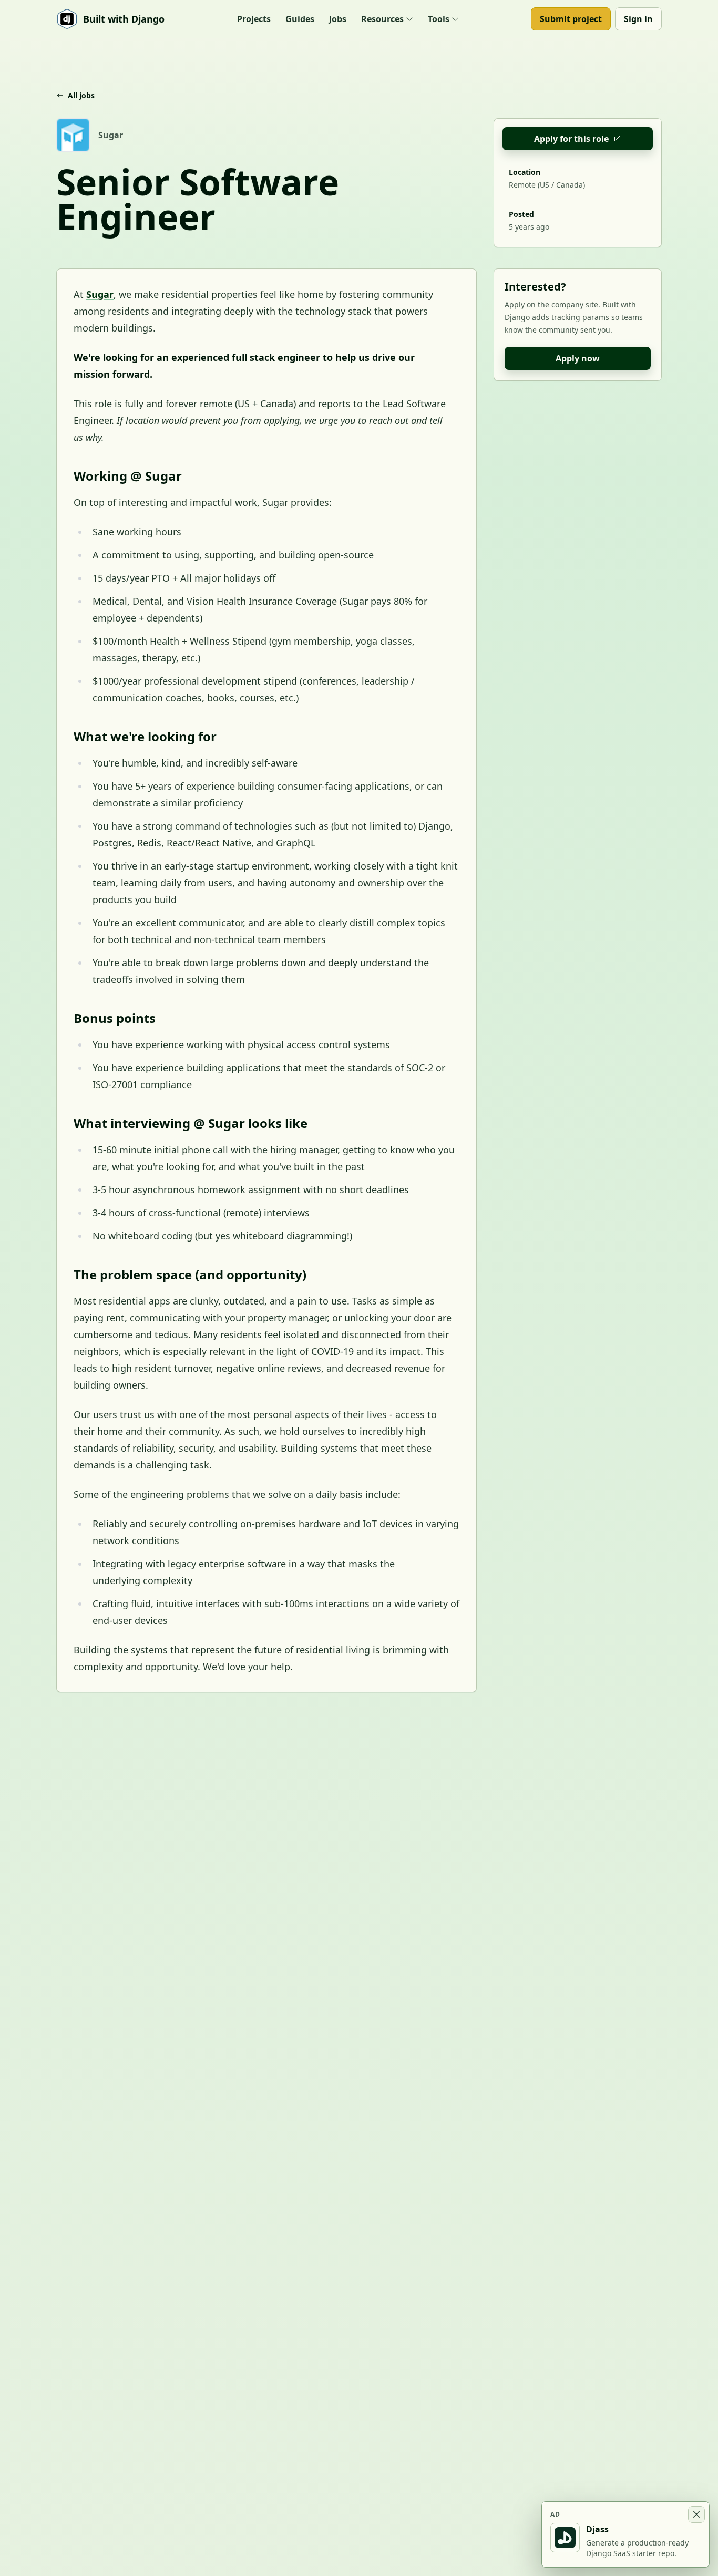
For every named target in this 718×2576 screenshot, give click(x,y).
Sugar (100, 294)
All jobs (81, 95)
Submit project (571, 19)
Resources (382, 19)
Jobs (338, 19)
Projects (254, 19)
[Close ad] (696, 2515)
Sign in (638, 19)
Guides (300, 19)
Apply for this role (571, 139)
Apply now (578, 358)
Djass (597, 2529)
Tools (439, 19)
